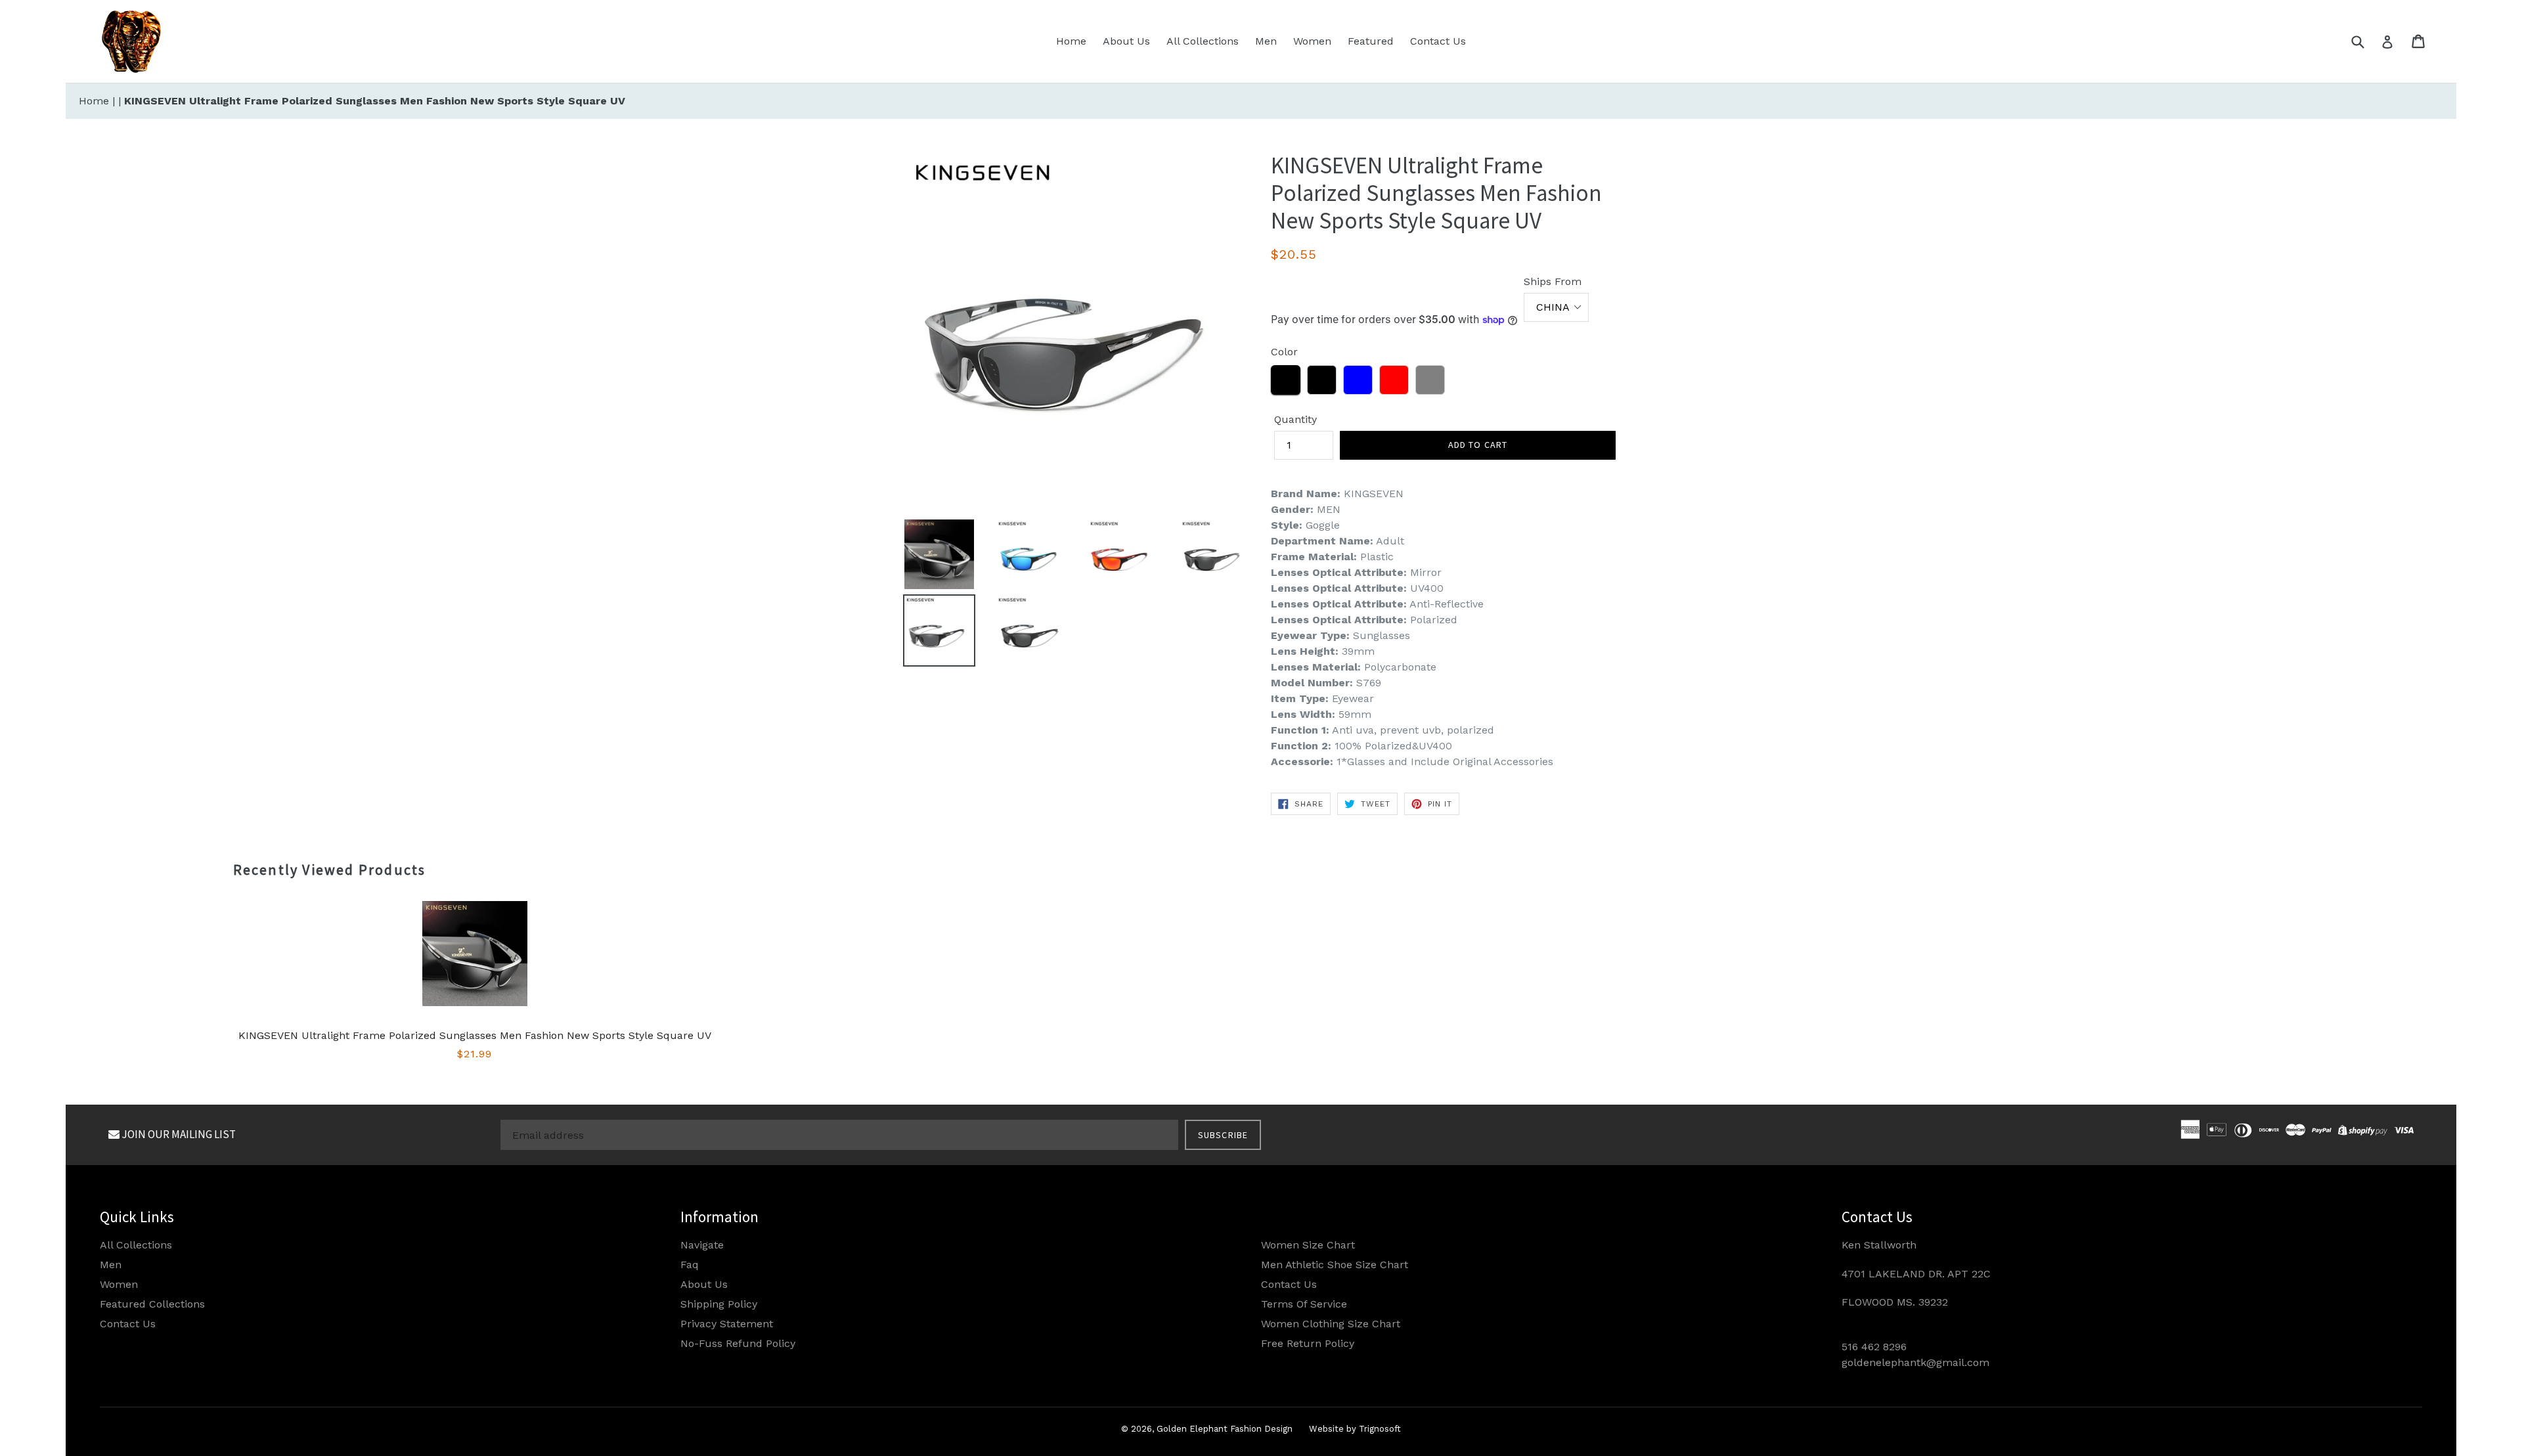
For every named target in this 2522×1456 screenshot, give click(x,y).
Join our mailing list (178, 1134)
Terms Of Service (1304, 1304)
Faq (690, 1265)
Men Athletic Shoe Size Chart (1335, 1265)
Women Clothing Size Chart (1331, 1324)
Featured (1371, 41)
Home (1071, 41)
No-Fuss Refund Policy (738, 1343)
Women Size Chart (1308, 1245)
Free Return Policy (1308, 1343)
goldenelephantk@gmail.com (1915, 1362)
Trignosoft (1380, 1429)
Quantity (1295, 419)
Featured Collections (152, 1304)
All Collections (1203, 41)
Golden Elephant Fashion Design (1225, 1429)
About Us (1126, 41)
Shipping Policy (719, 1304)
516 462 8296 (1874, 1347)
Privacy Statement (727, 1324)
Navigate (702, 1245)
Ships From (1553, 281)
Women (1312, 41)
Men (1266, 41)
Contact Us (1438, 41)
